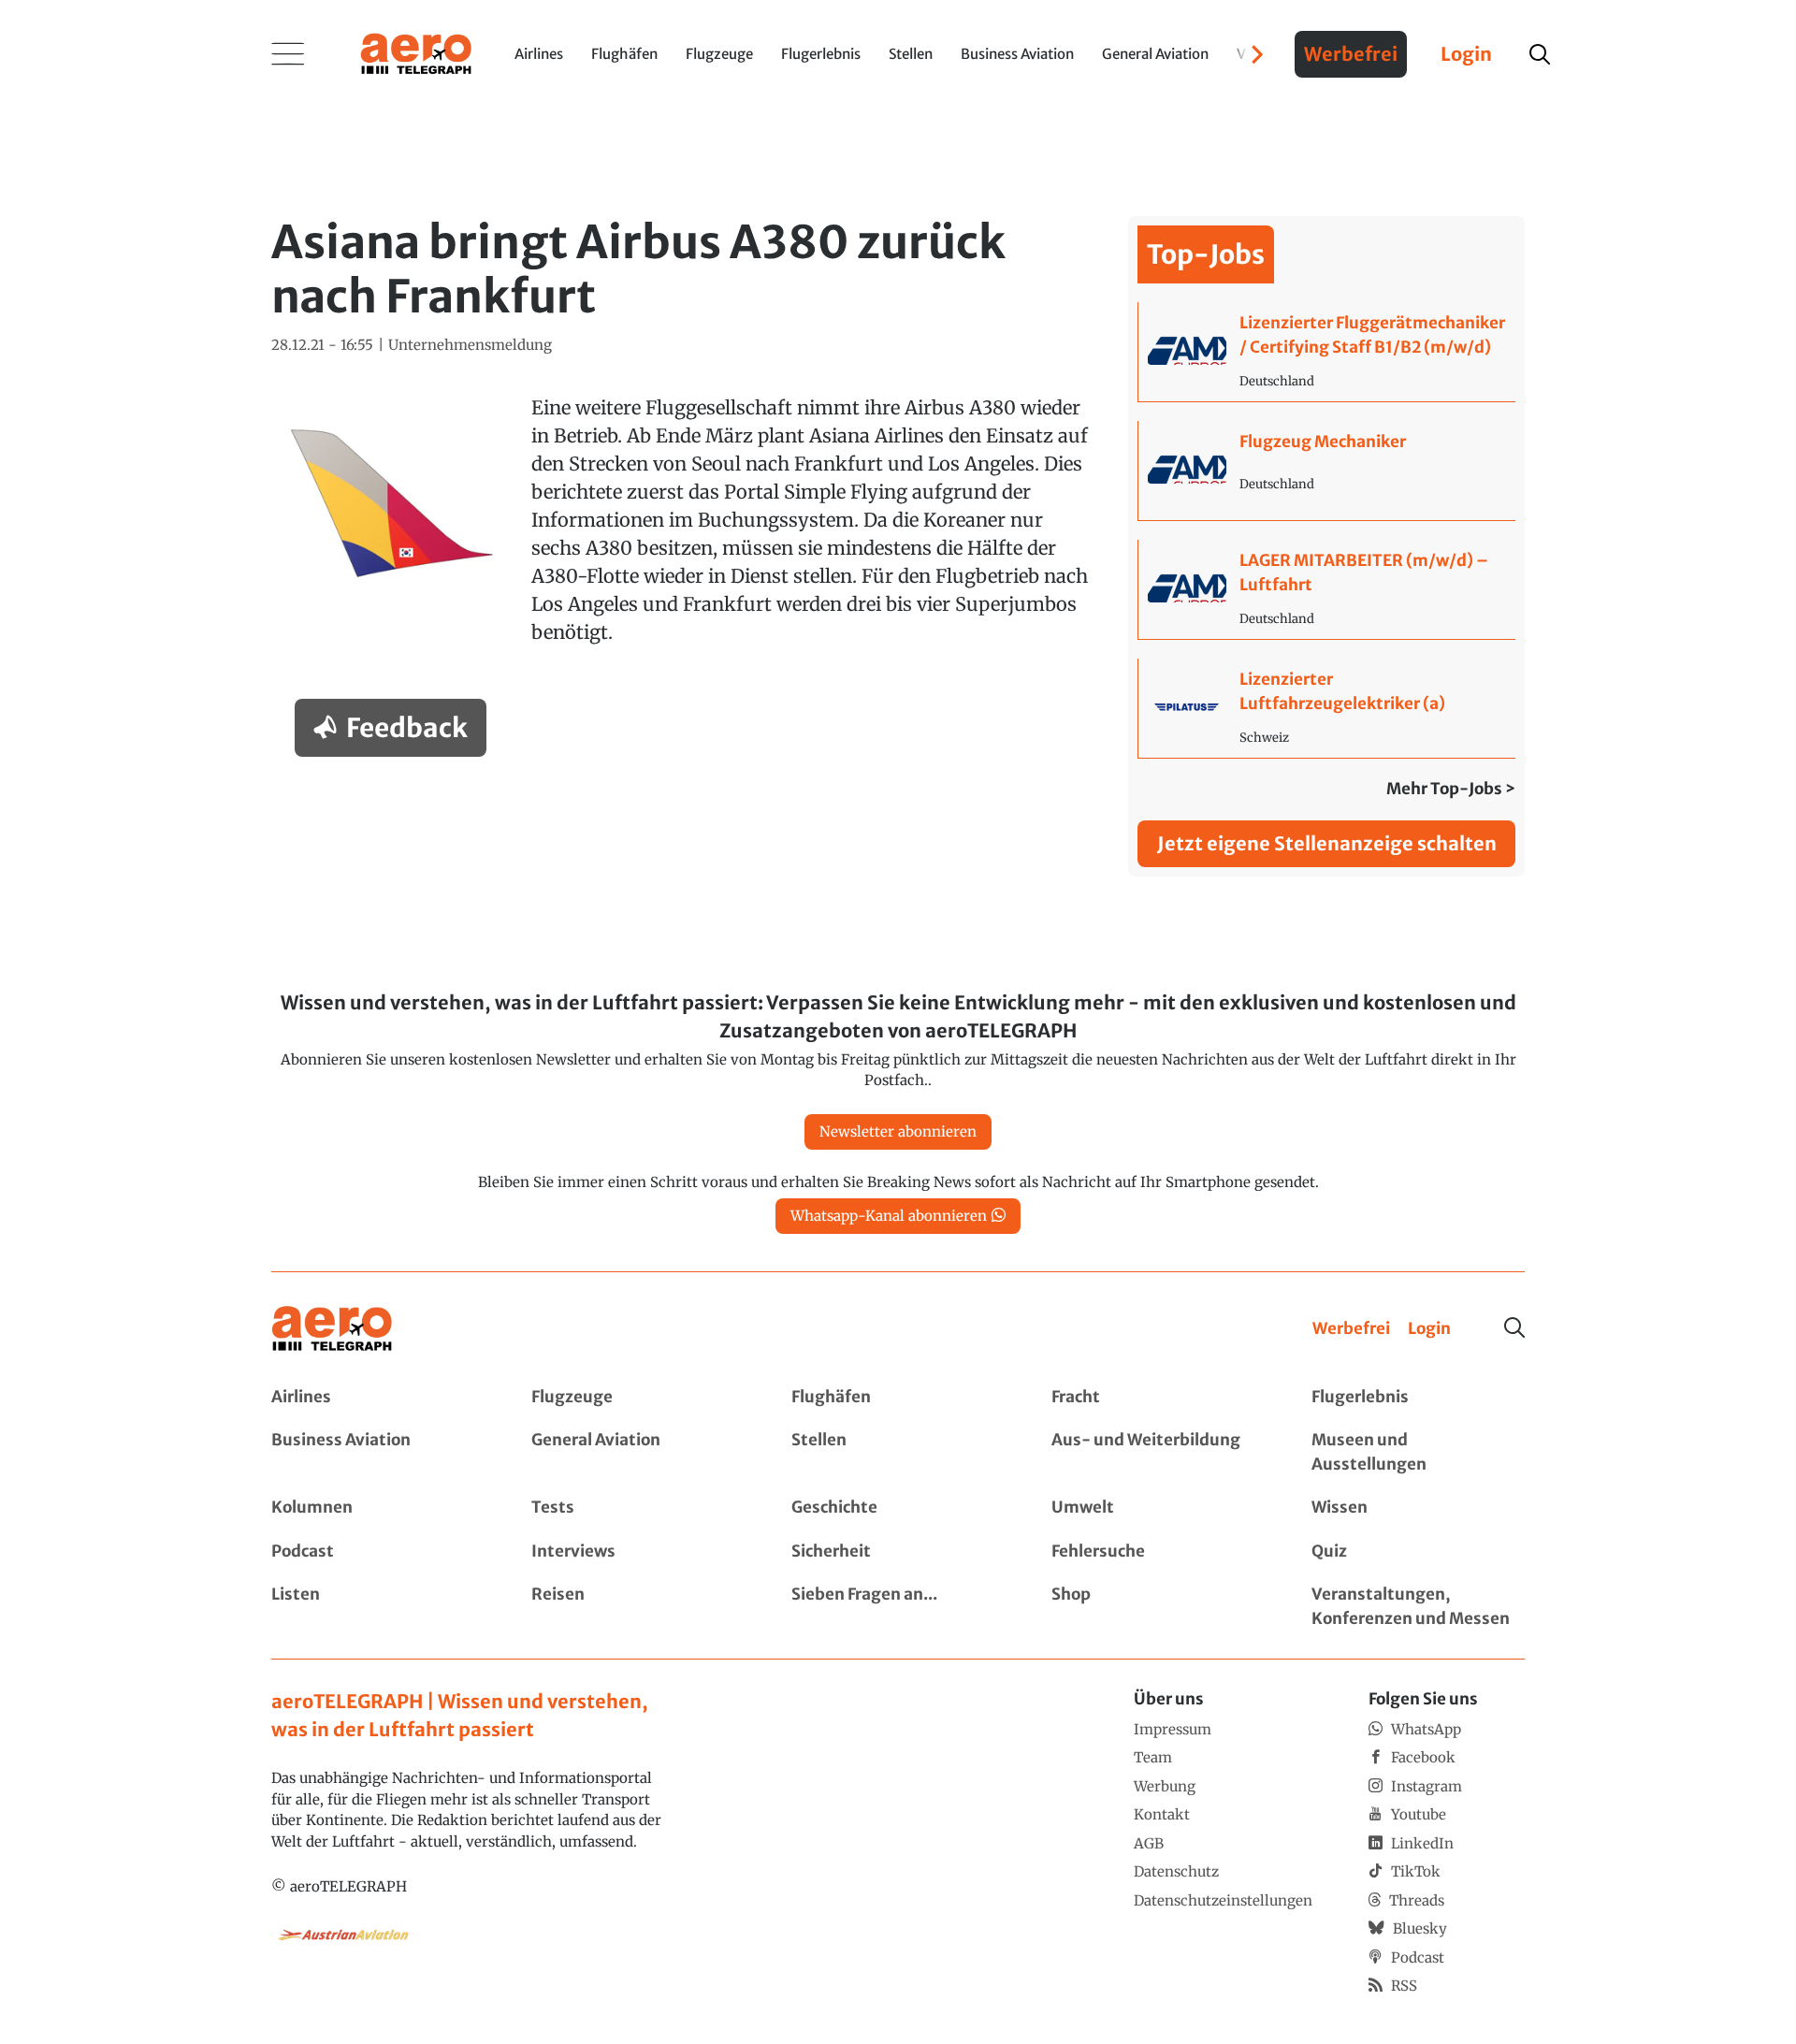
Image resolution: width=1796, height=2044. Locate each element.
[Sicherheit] (898, 1552)
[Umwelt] (1158, 1508)
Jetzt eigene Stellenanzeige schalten (1327, 843)
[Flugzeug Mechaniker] (1327, 471)
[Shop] (1158, 1607)
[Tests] (638, 1508)
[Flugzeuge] (638, 1398)
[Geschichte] (898, 1508)
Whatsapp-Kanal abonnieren (889, 1216)
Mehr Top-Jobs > (1451, 789)
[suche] (1540, 54)
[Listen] (378, 1607)
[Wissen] (1418, 1508)
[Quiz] (1418, 1552)
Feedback (407, 728)
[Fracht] (1158, 1398)
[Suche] (1514, 1327)
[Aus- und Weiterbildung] (1158, 1452)
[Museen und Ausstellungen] (1418, 1452)
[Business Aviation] (378, 1452)
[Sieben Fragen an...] (898, 1607)
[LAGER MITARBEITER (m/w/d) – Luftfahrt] (1327, 589)
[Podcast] (378, 1552)
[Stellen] (898, 1452)
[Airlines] (378, 1398)
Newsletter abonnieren (898, 1131)
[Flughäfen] (898, 1398)
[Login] (1429, 1329)
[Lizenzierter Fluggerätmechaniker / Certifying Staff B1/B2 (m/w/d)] (1327, 352)
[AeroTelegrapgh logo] (332, 1329)
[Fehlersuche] (1158, 1552)
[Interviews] (638, 1552)
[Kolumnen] (378, 1508)
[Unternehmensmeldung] (470, 346)
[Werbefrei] (1351, 1329)
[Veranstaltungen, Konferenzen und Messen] (1418, 1607)
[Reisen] (638, 1607)
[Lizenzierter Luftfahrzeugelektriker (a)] (1327, 708)
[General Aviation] (638, 1452)
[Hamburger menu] (288, 54)
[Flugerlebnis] (1418, 1398)
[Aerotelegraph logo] (416, 52)
